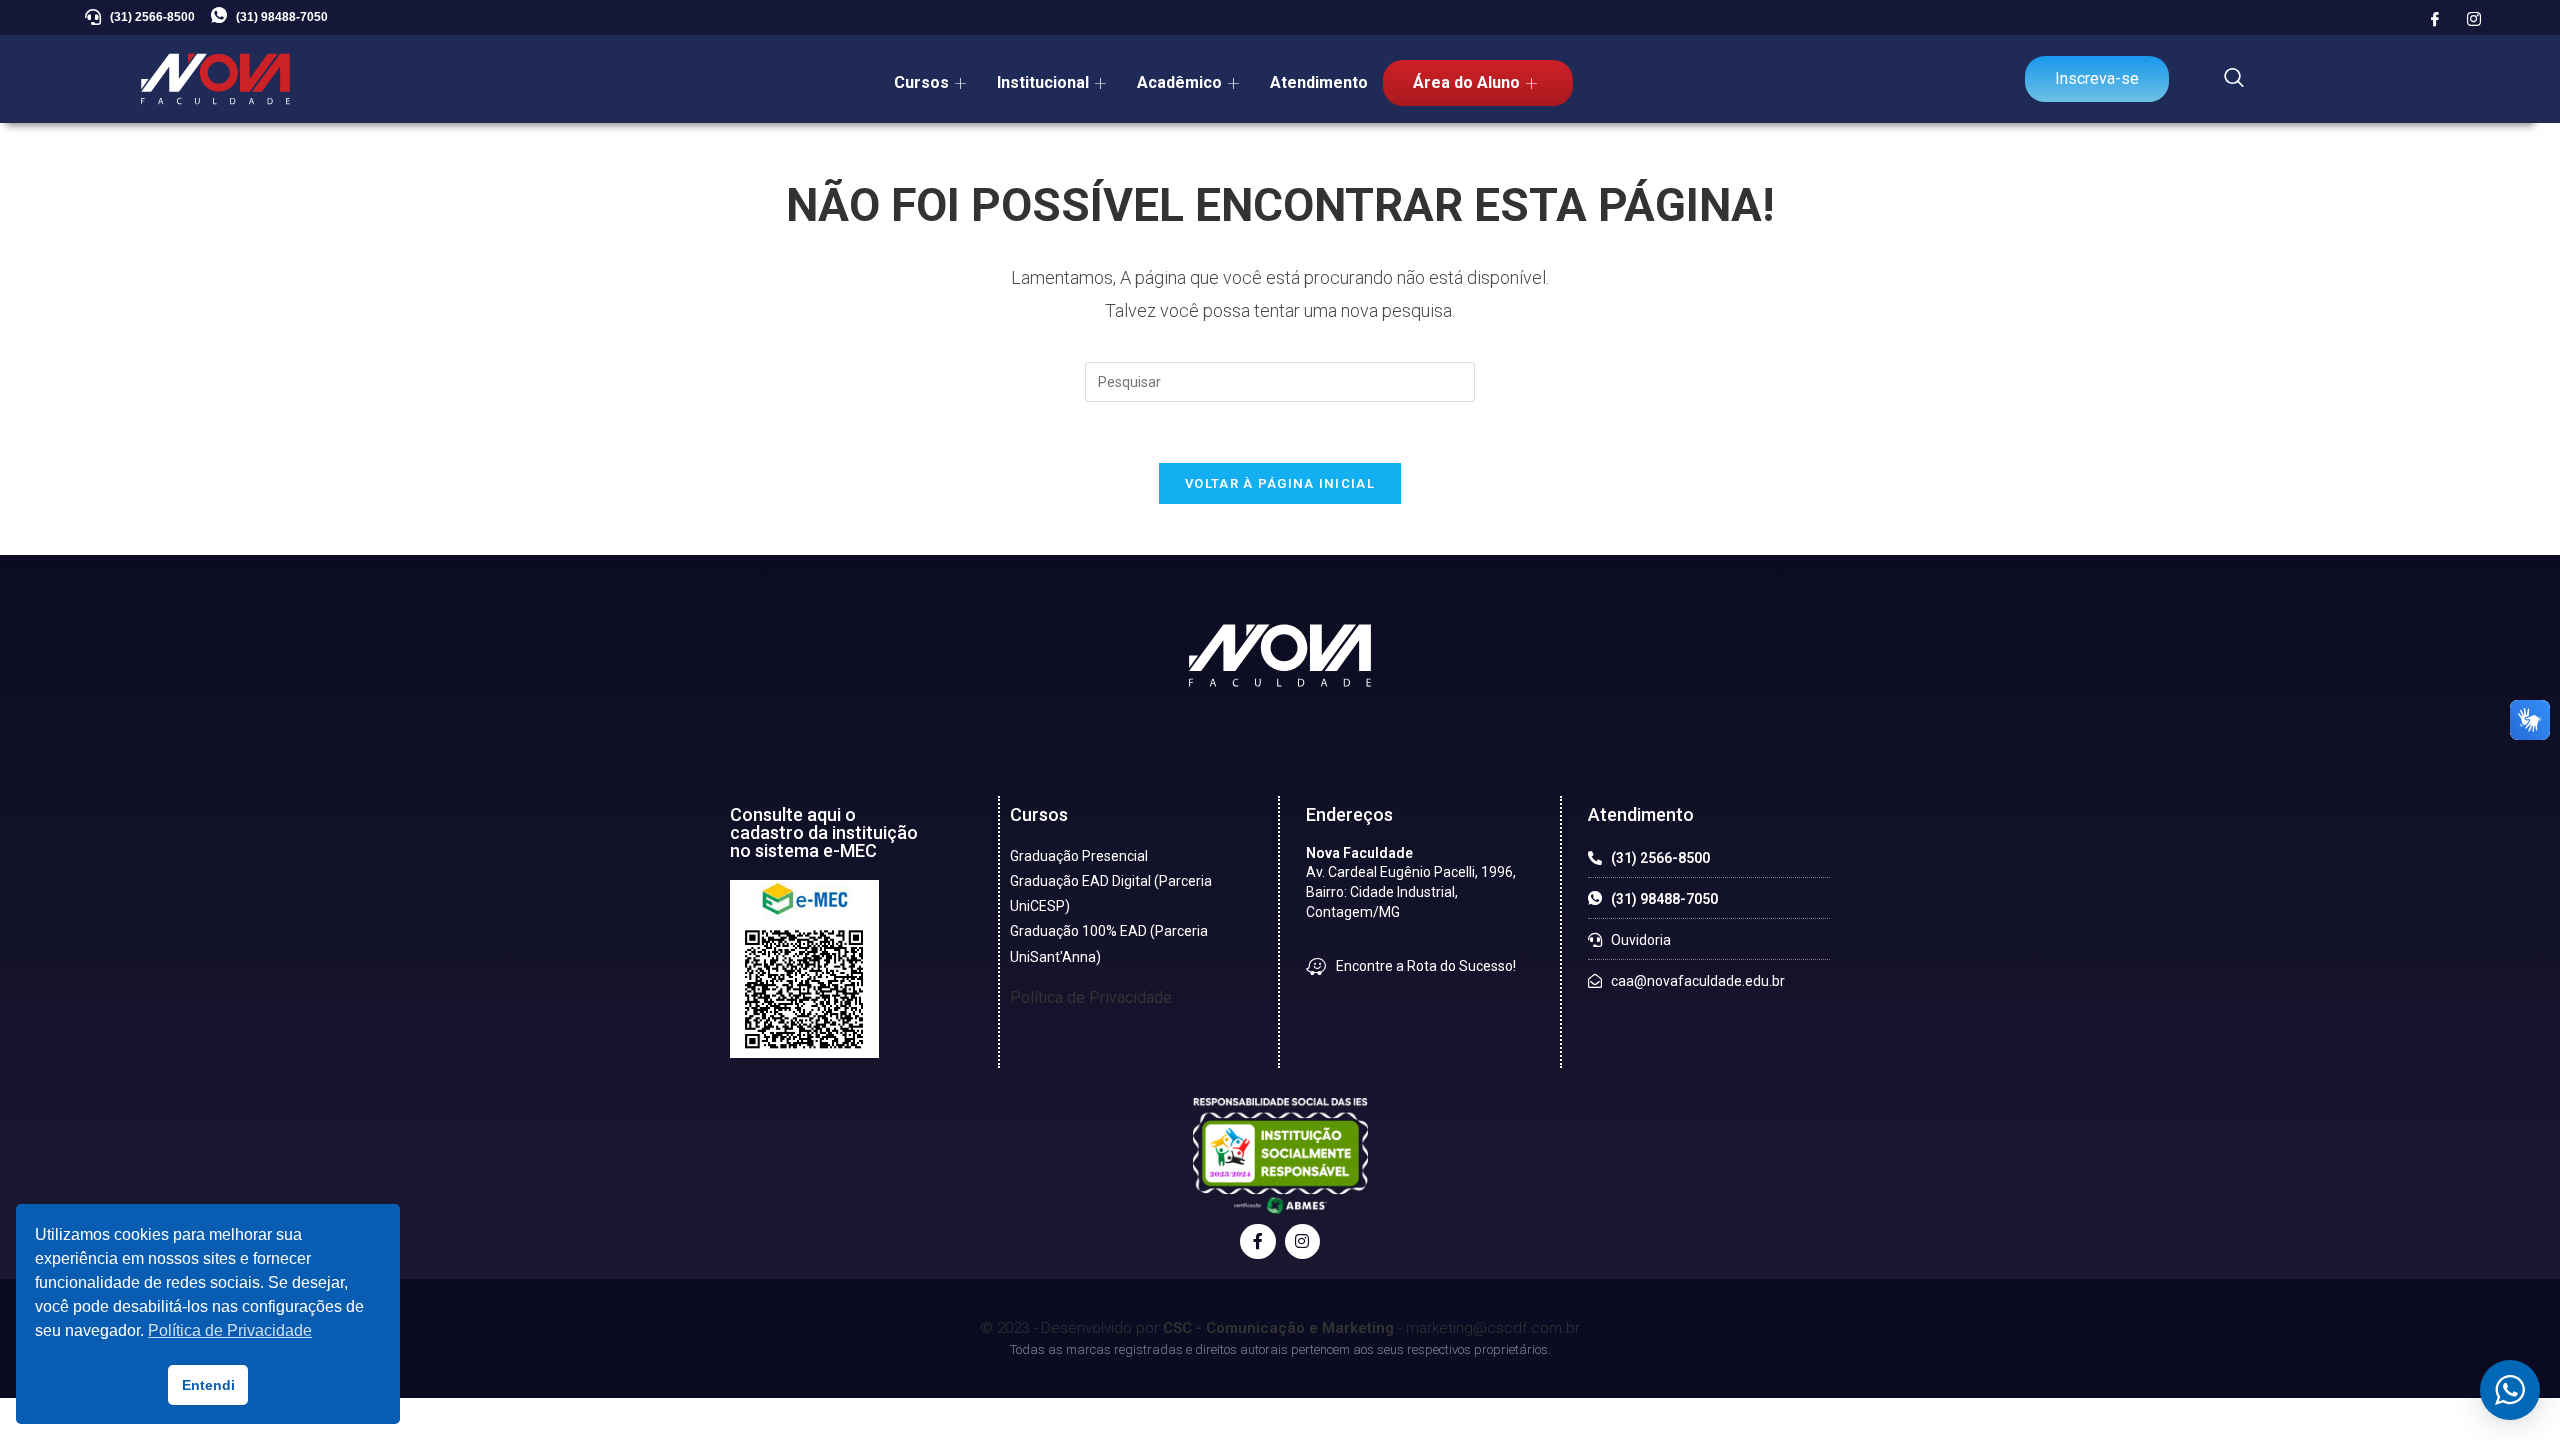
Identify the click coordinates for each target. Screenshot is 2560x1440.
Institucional (1043, 82)
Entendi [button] (208, 1385)
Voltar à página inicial (1280, 483)
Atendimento (1319, 82)
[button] (2234, 79)
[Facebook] (2435, 20)
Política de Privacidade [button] (230, 1330)
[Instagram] (2474, 20)
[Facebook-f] (1257, 1241)
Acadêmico (1179, 82)
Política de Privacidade (1091, 997)
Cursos (921, 82)
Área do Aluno (1466, 82)
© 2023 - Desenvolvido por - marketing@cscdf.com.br (1280, 1328)
